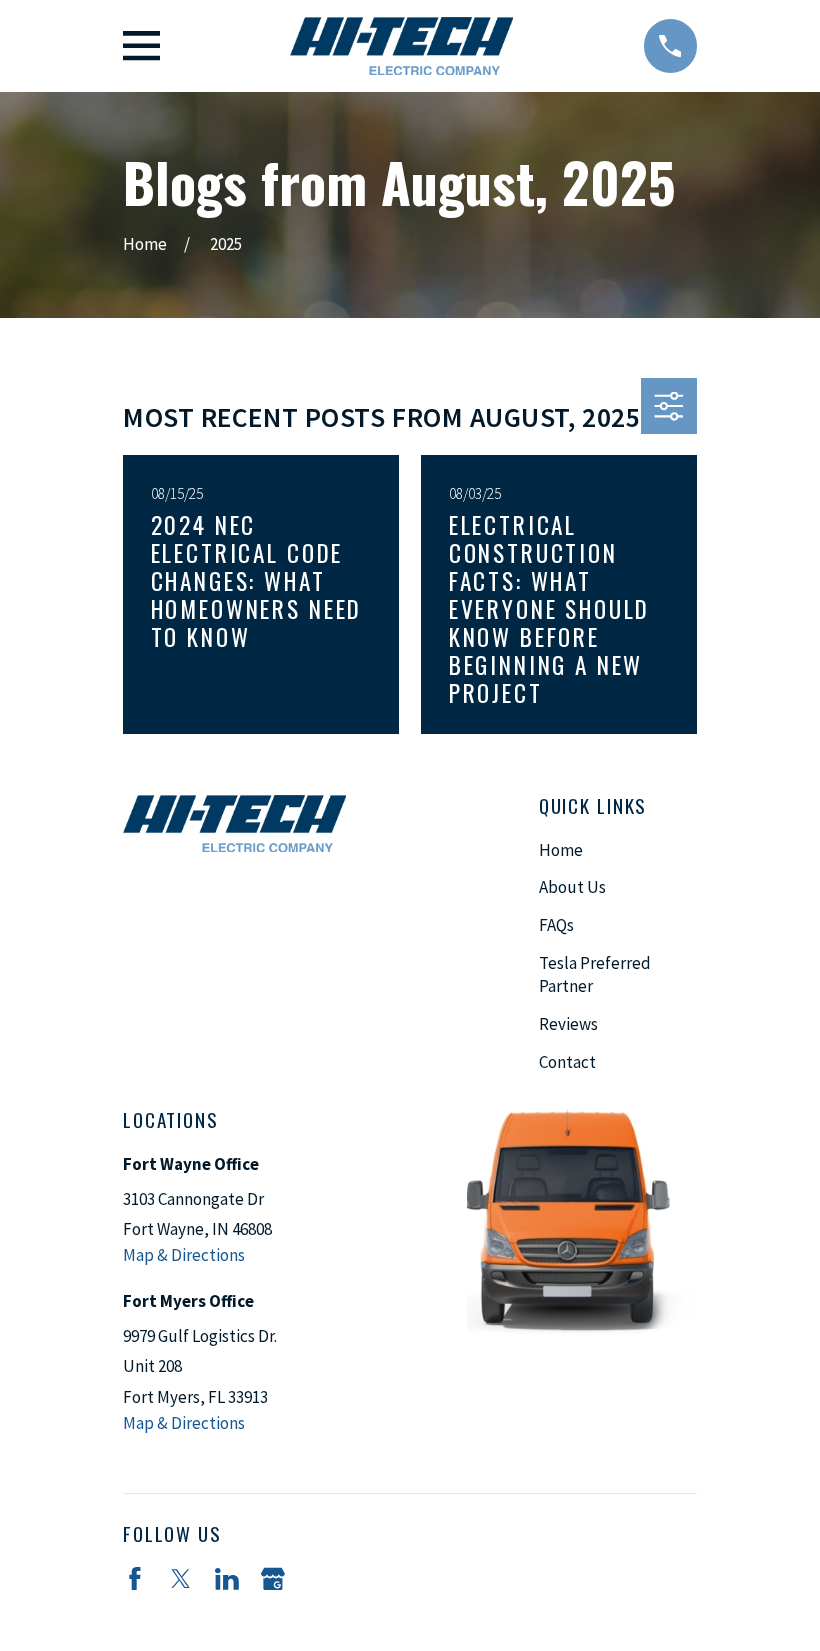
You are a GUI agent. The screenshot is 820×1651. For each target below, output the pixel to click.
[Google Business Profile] (273, 1579)
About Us (572, 887)
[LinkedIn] (227, 1579)
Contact (567, 1062)
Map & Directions (184, 1255)
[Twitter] (181, 1579)
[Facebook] (135, 1579)
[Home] (401, 46)
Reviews (568, 1024)
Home (561, 850)
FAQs (556, 925)
